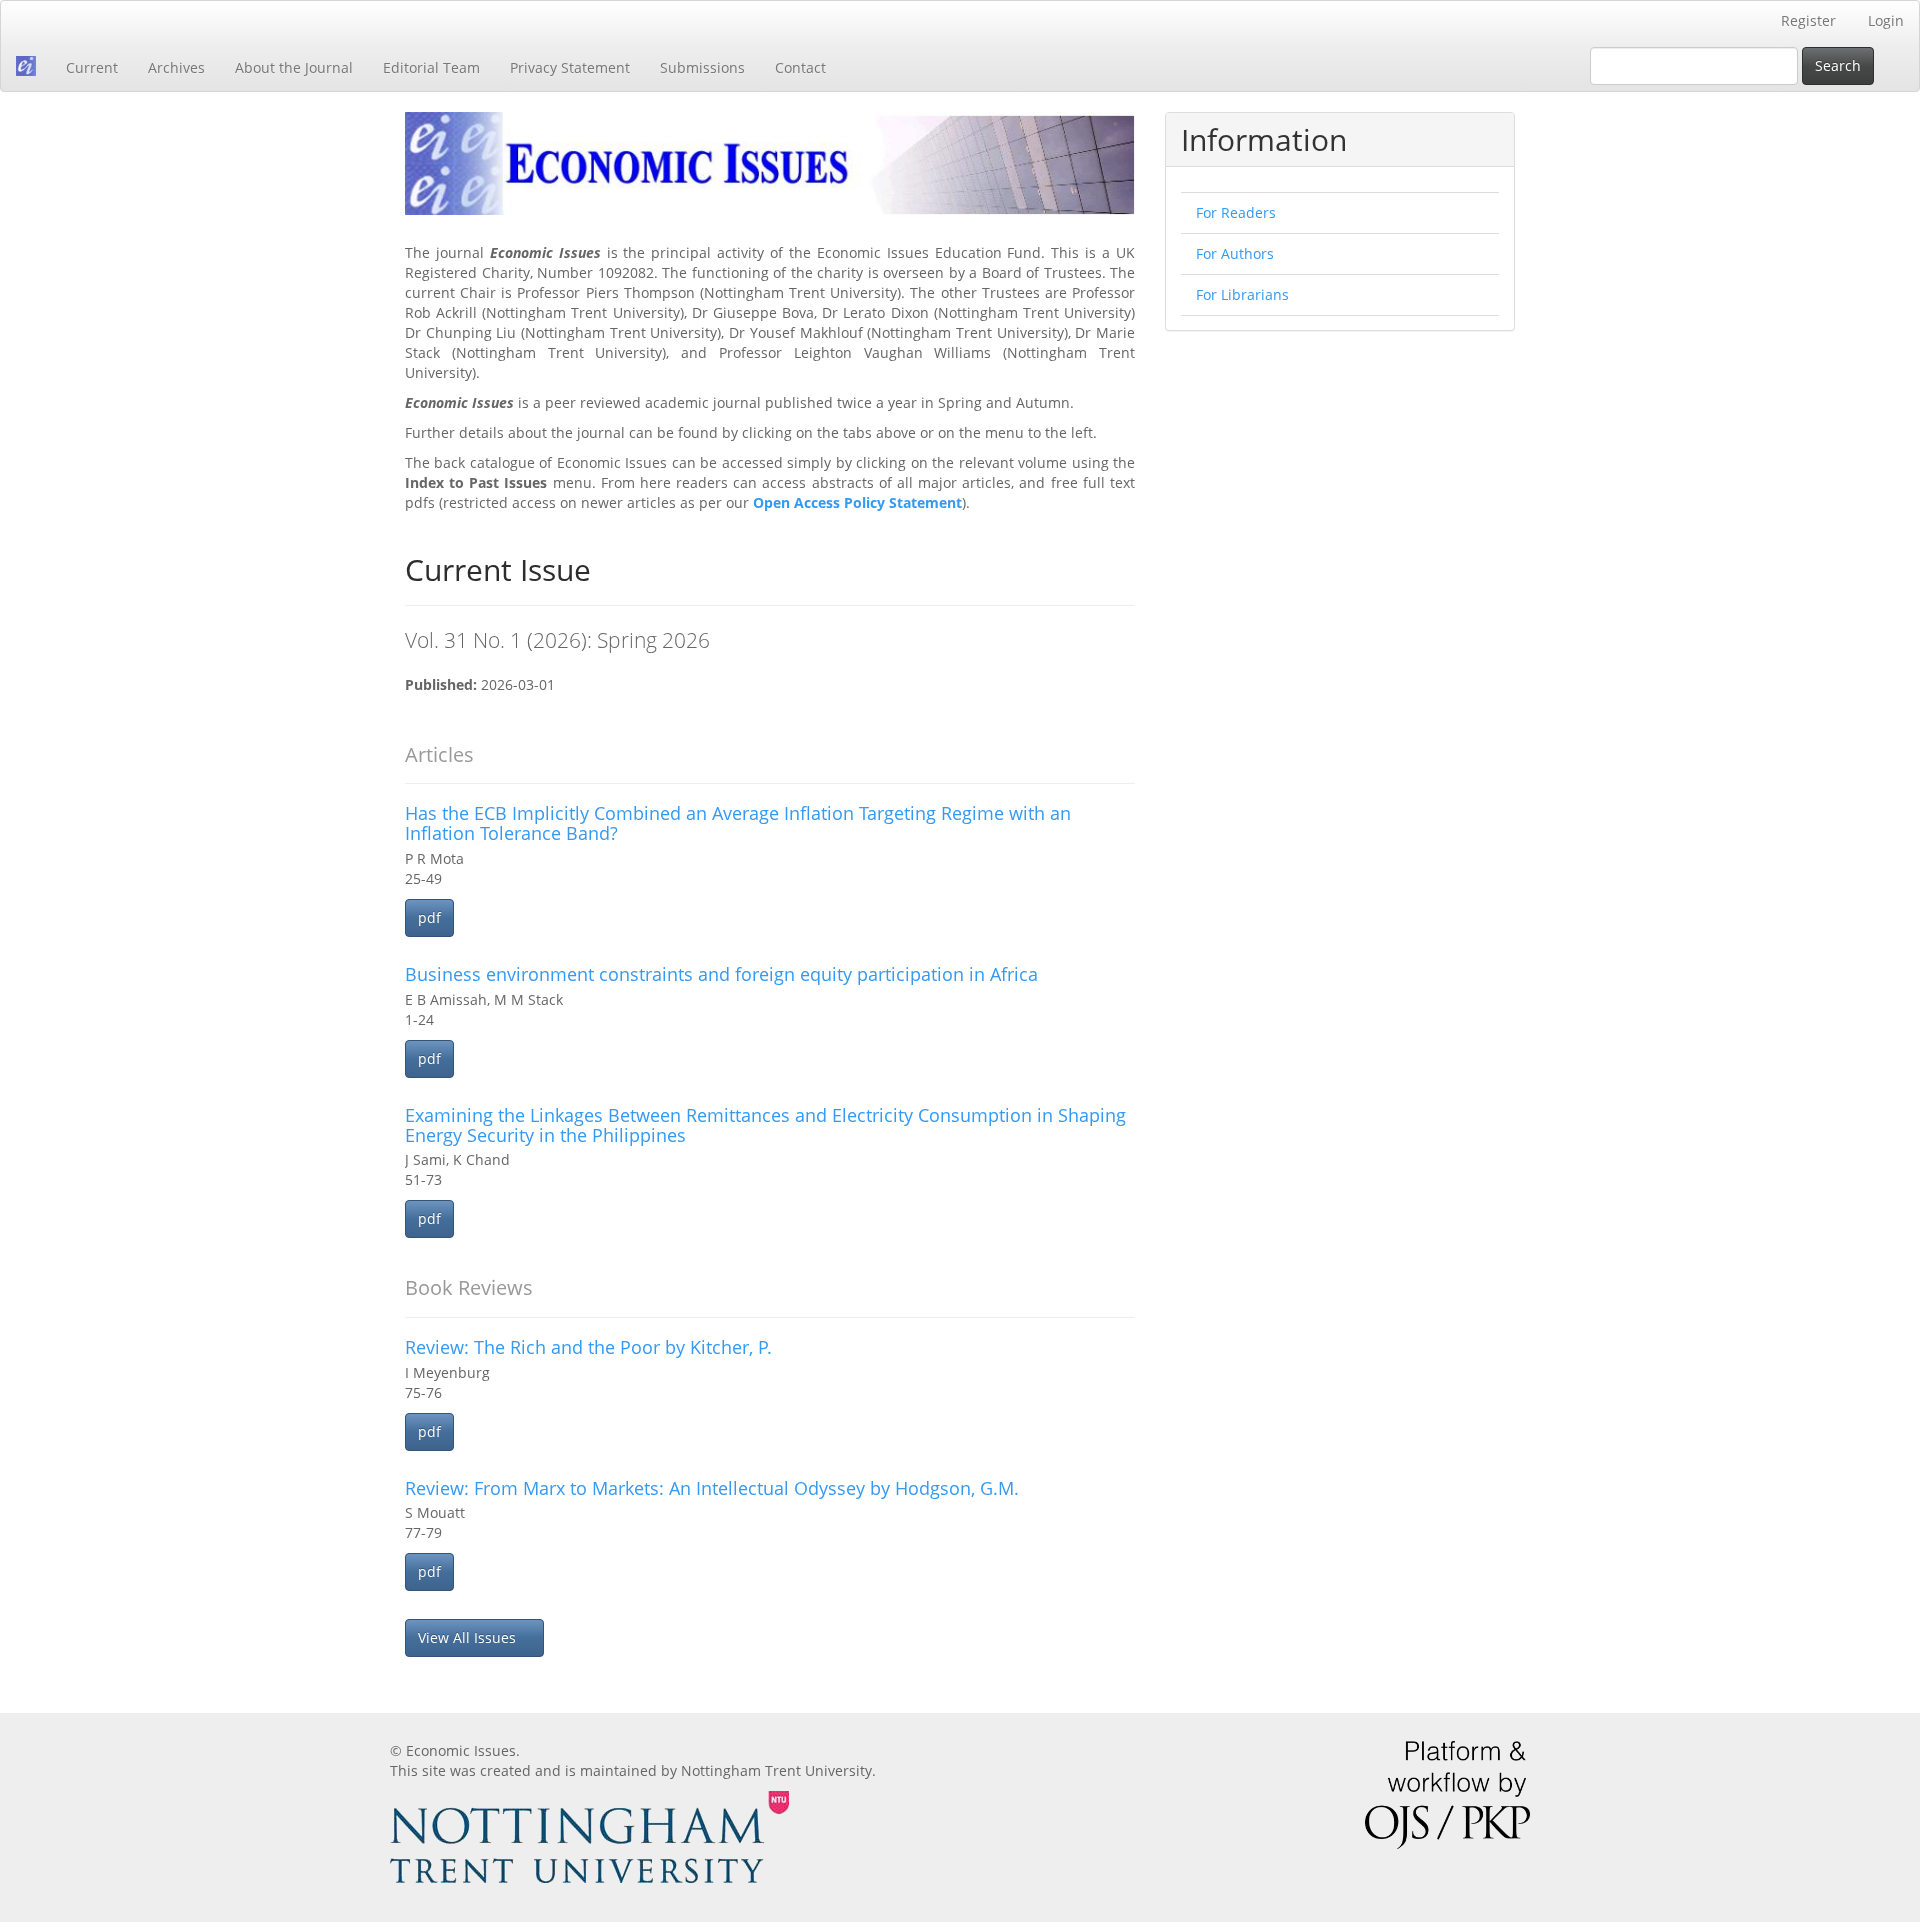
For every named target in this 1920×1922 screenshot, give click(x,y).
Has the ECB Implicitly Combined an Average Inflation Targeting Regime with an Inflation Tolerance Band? (738, 823)
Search (1838, 65)
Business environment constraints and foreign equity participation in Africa (721, 974)
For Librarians (1242, 294)
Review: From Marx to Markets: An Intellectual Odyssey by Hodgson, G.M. (712, 1488)
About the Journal (294, 67)
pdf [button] (429, 917)
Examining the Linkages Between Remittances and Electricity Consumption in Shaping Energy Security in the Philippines (765, 1125)
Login (1886, 20)
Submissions (702, 67)
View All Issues (469, 1637)
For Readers (1236, 212)
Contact (800, 67)
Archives (176, 67)
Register (1808, 20)
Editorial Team (431, 67)
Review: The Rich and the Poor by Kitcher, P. (588, 1347)
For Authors (1235, 253)
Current (92, 67)
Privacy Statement (570, 67)
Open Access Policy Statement (857, 502)
